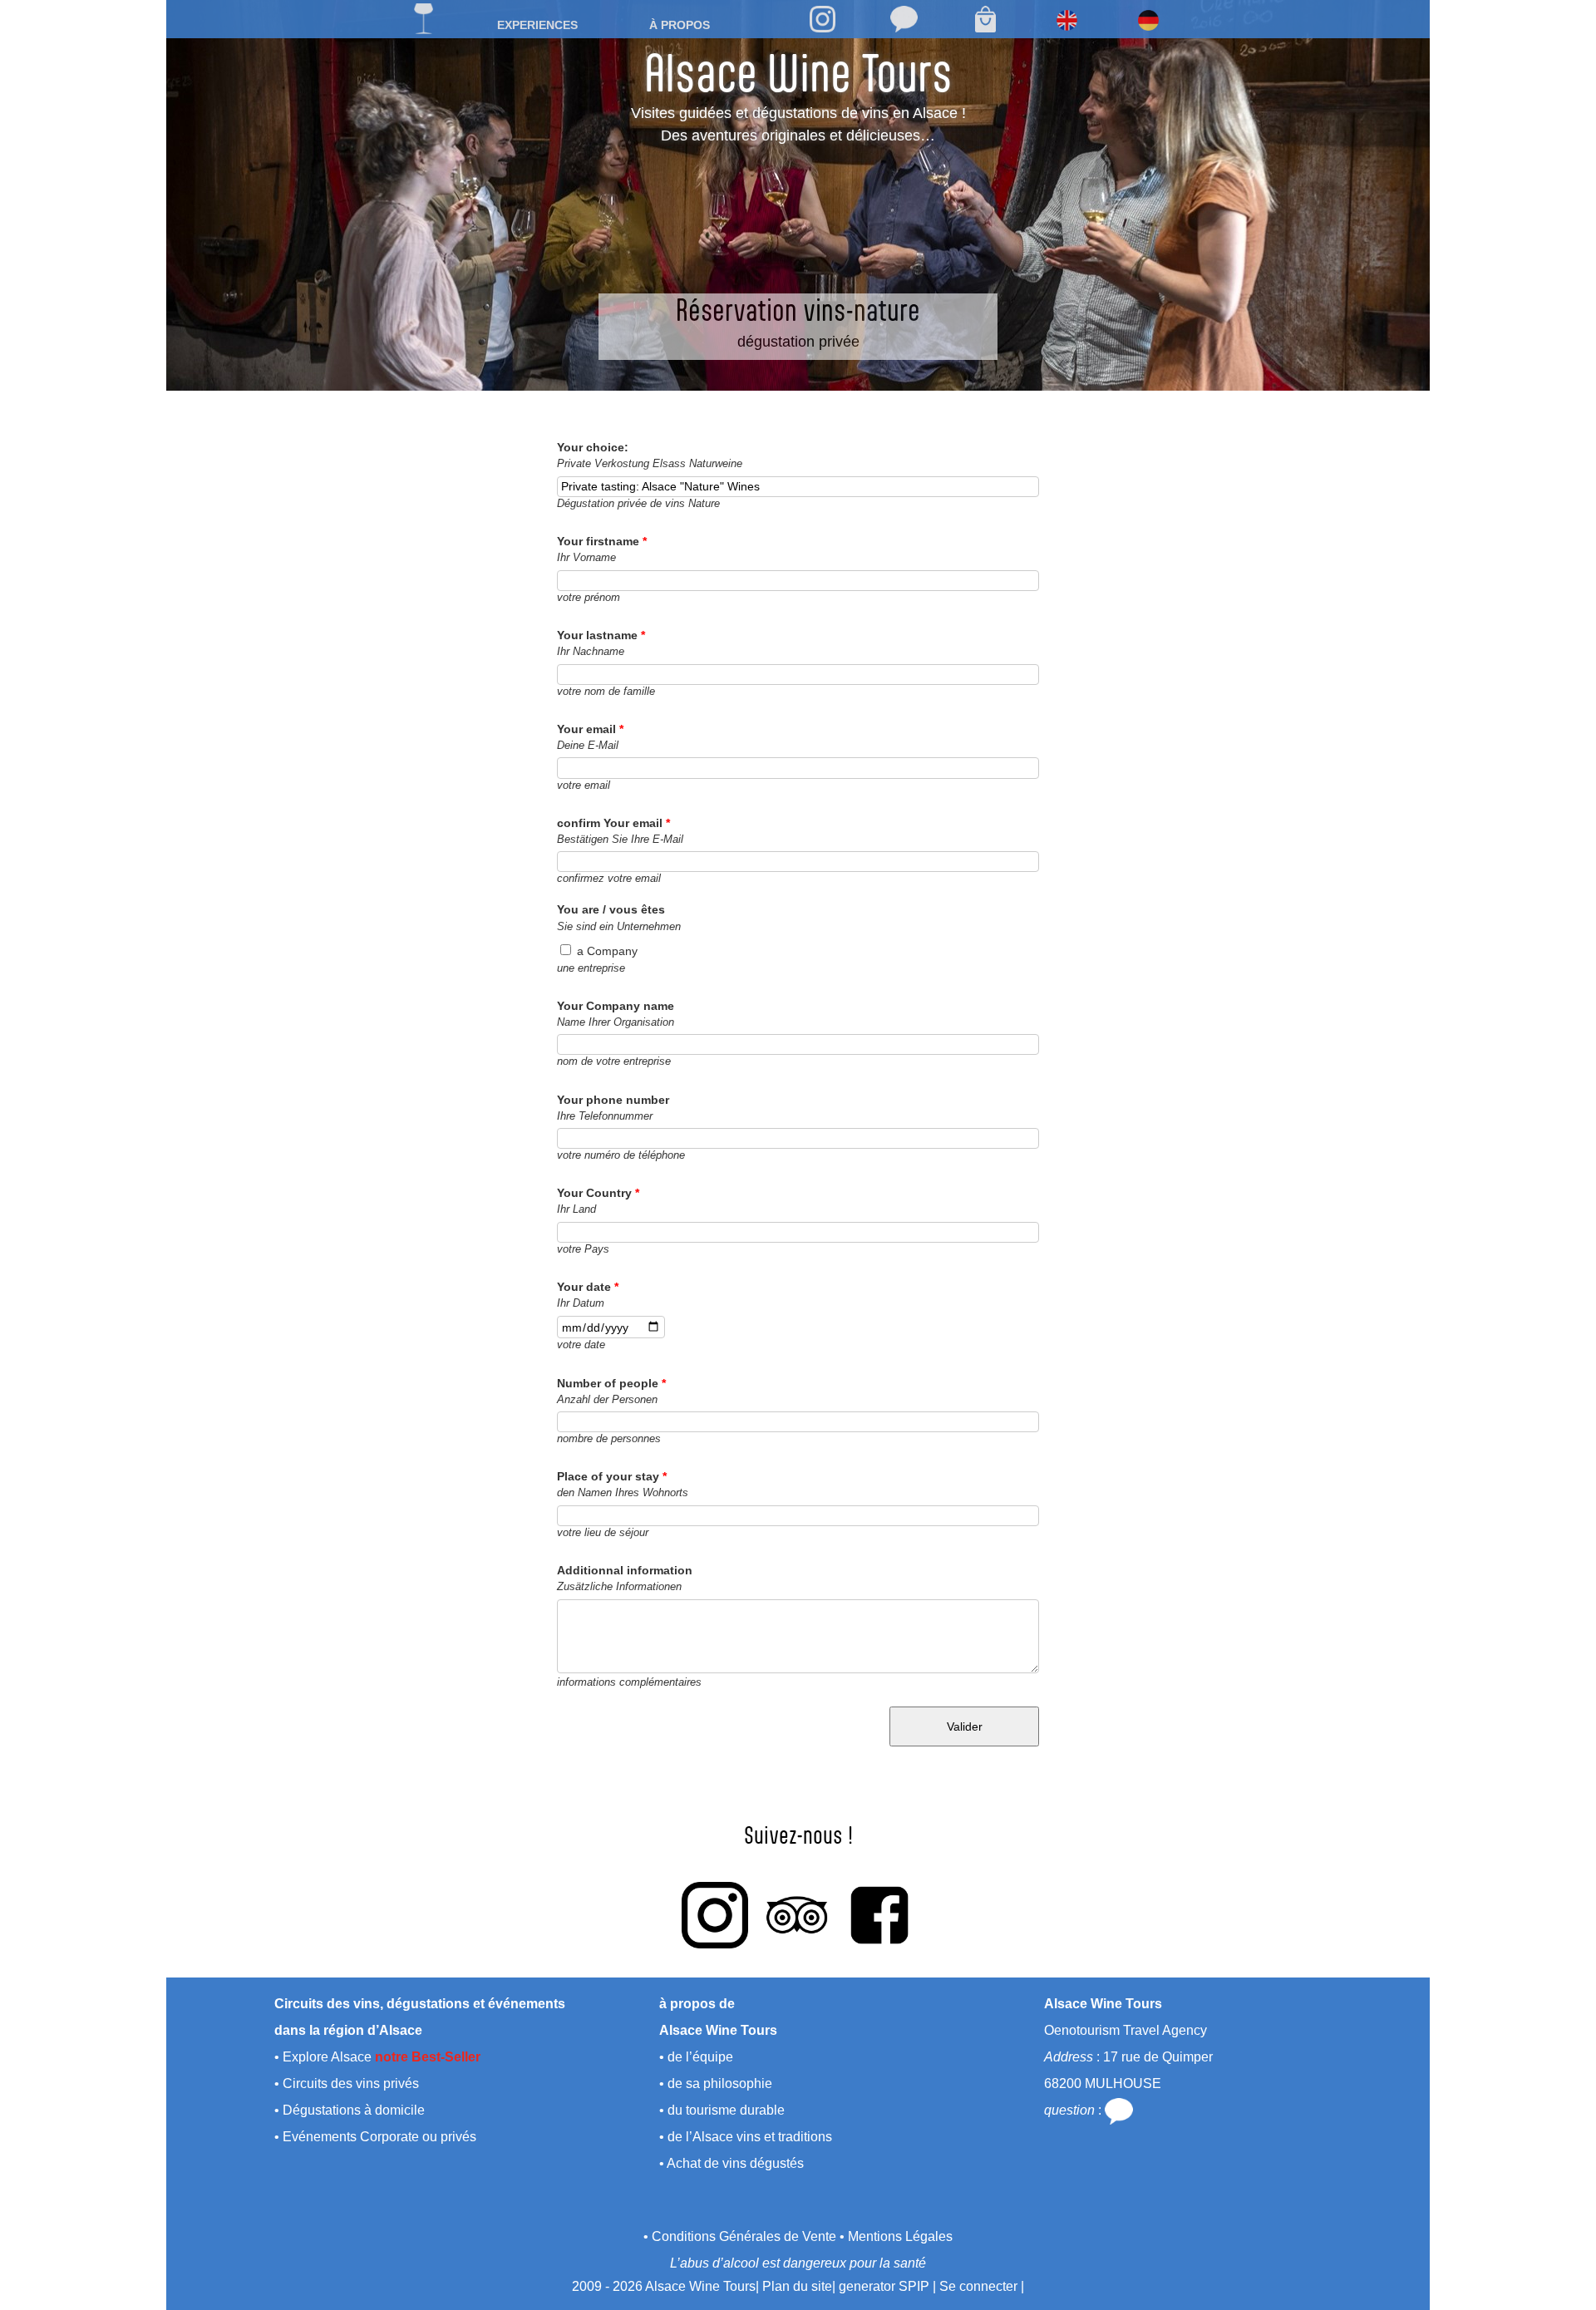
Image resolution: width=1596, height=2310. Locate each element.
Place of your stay (612, 1476)
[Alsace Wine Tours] (424, 19)
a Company (607, 951)
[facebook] (879, 1915)
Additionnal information (625, 1570)
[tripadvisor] (797, 1915)
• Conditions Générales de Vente (740, 2236)
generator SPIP (884, 2286)
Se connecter (978, 2286)
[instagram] (822, 19)
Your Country (598, 1193)
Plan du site (797, 2286)
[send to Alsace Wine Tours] (904, 19)
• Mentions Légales (896, 2236)
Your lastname (601, 635)
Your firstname (602, 541)
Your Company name (616, 1006)
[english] (1066, 20)
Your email (590, 729)
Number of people (611, 1383)
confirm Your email (613, 823)
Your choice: (593, 447)
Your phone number (613, 1100)
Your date (588, 1287)
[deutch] (1148, 20)
